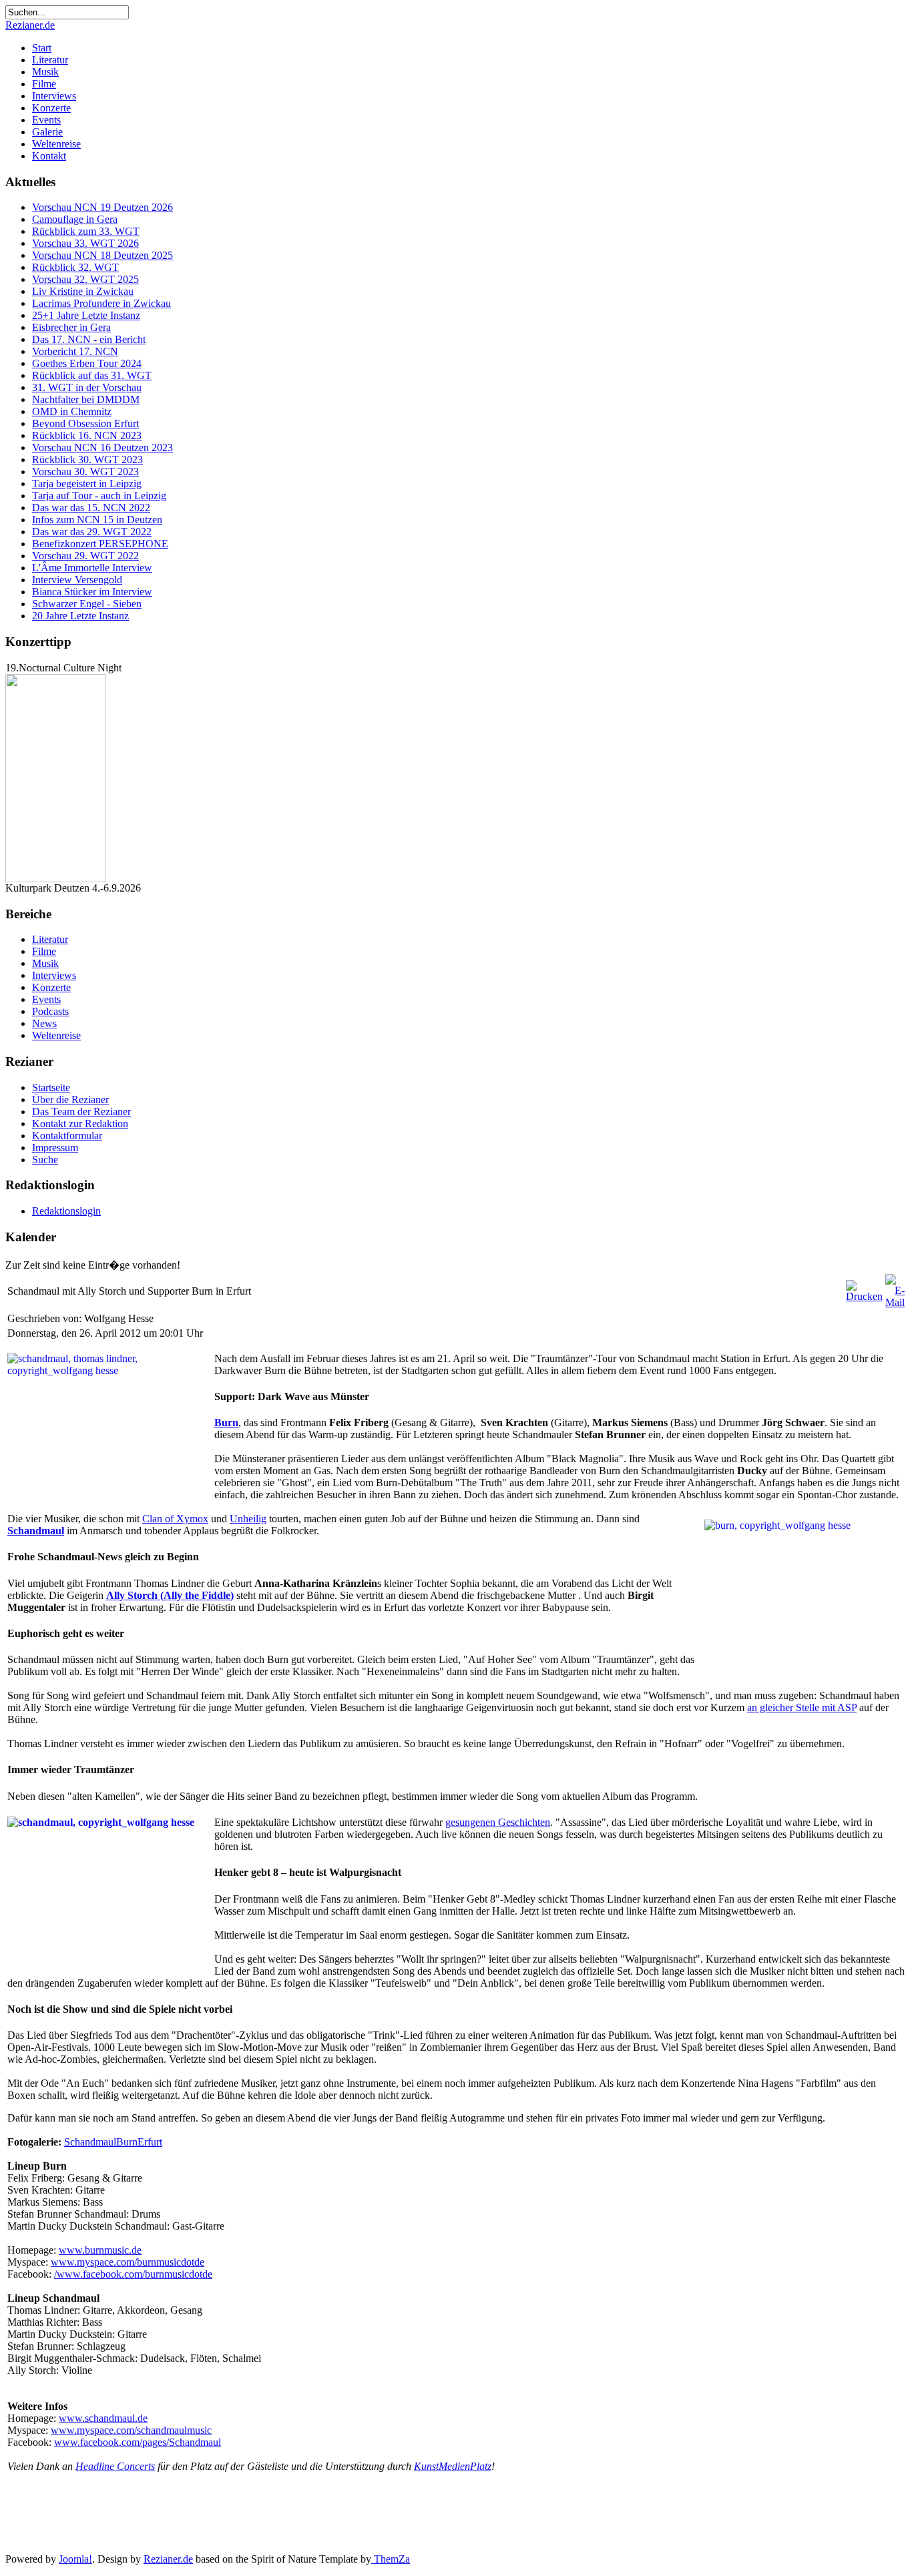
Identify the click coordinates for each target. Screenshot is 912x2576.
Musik (45, 72)
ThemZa (391, 2559)
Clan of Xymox (175, 1519)
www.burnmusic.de (100, 2250)
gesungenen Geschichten (498, 1822)
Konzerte (51, 108)
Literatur (50, 60)
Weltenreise (56, 144)
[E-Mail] (895, 1302)
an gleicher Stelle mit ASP (802, 1707)
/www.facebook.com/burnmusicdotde (133, 2274)
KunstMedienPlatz (453, 2466)
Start (42, 48)
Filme (44, 84)
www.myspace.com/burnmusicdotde (128, 2262)
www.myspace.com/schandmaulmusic (131, 2430)
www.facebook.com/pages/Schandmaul (138, 2442)
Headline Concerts (115, 2466)
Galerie (47, 132)
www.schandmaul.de (103, 2418)
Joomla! (75, 2559)
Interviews (54, 96)
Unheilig (248, 1519)
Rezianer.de (30, 25)
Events (46, 120)
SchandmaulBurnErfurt (113, 2142)
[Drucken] (864, 1296)
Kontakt (49, 156)
